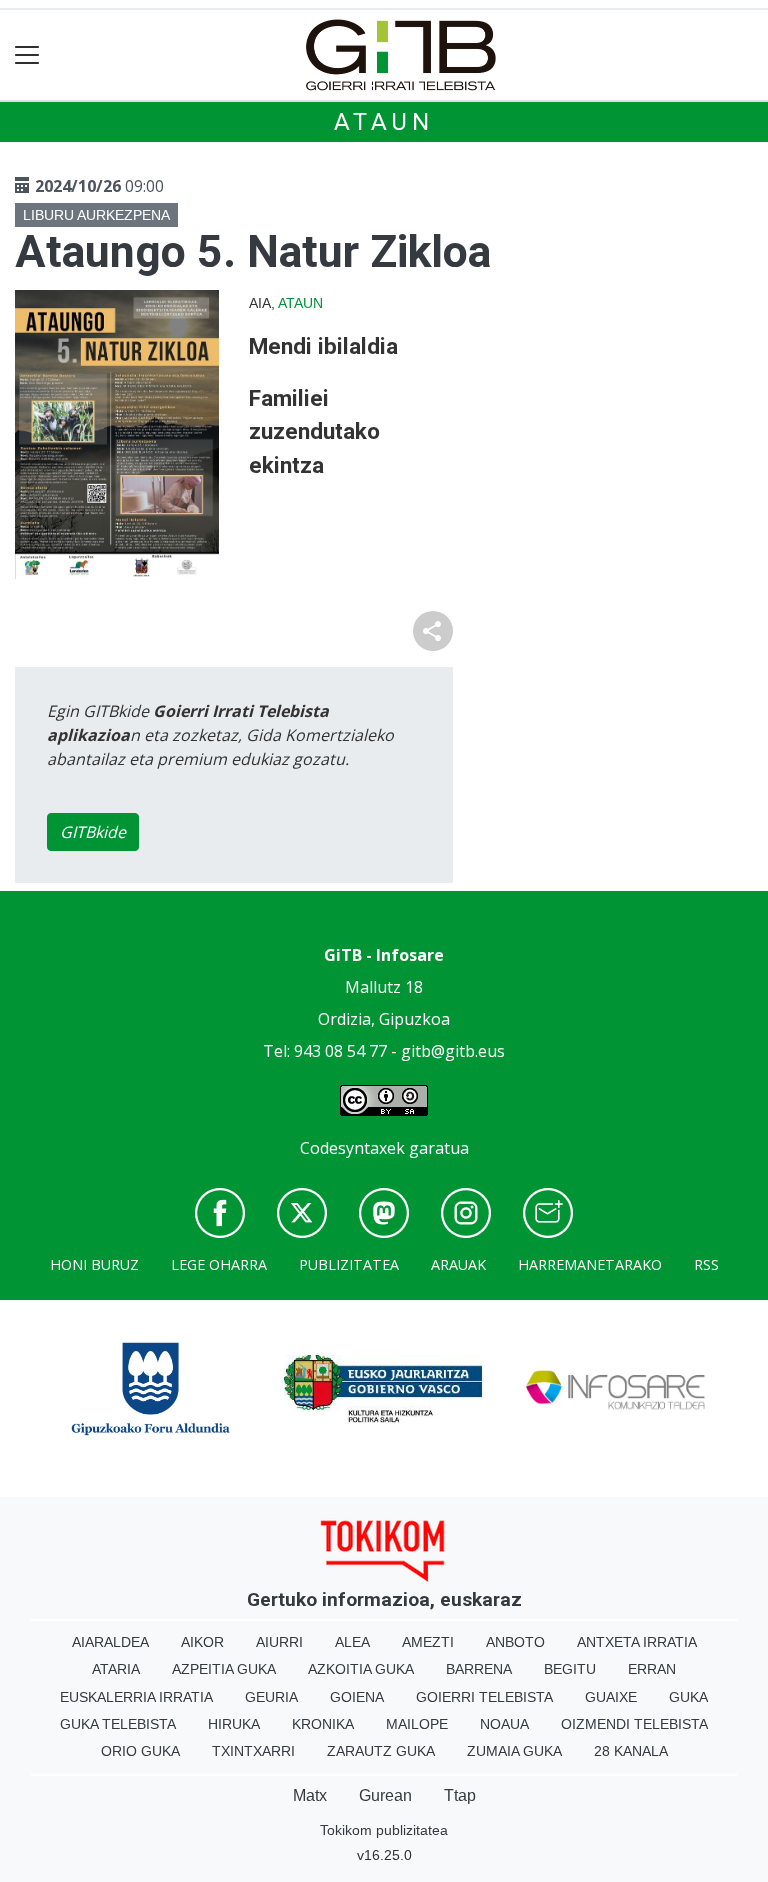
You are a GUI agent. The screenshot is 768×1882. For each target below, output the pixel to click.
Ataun (384, 122)
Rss (706, 1264)
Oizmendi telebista (634, 1724)
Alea (352, 1642)
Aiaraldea (110, 1642)
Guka (688, 1697)
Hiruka (234, 1724)
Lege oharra (219, 1264)
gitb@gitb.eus (453, 1051)
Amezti (428, 1642)
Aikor (202, 1642)
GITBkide (93, 832)
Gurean (385, 1795)
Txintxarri (253, 1751)
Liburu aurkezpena (96, 215)
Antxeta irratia (637, 1642)
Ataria (116, 1669)
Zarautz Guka (381, 1751)
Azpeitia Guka (224, 1669)
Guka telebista (118, 1724)
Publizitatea (349, 1264)
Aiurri (279, 1642)
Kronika (323, 1724)
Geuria (271, 1697)
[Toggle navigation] (27, 55)
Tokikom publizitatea (384, 1830)
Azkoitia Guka (361, 1669)
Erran (652, 1669)
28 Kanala (631, 1751)
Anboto (515, 1642)
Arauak (458, 1264)
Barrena (479, 1669)
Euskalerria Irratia (136, 1697)
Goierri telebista (484, 1697)
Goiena (357, 1697)
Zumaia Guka (514, 1751)
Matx (310, 1795)
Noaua (504, 1724)
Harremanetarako (590, 1264)
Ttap (460, 1795)
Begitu (570, 1669)
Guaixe (611, 1697)
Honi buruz (94, 1264)
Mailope (417, 1724)
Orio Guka (140, 1751)
